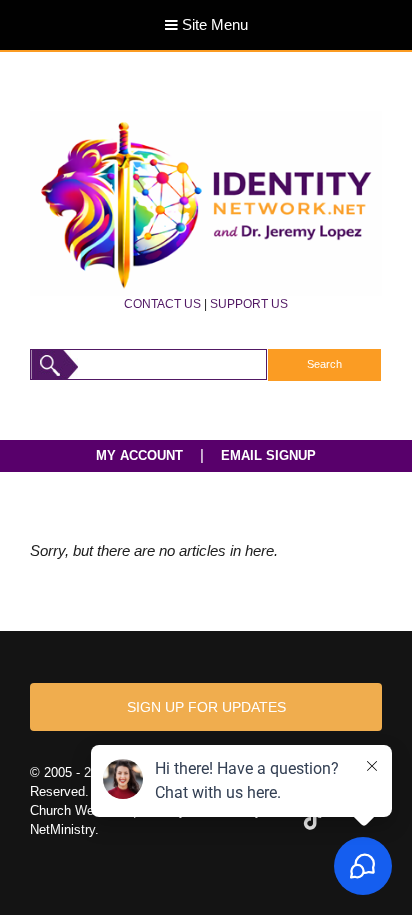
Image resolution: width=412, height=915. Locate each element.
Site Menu (213, 25)
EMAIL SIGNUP (268, 455)
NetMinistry (62, 829)
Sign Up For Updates (206, 707)
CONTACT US (162, 303)
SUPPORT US (249, 303)
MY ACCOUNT (139, 455)
